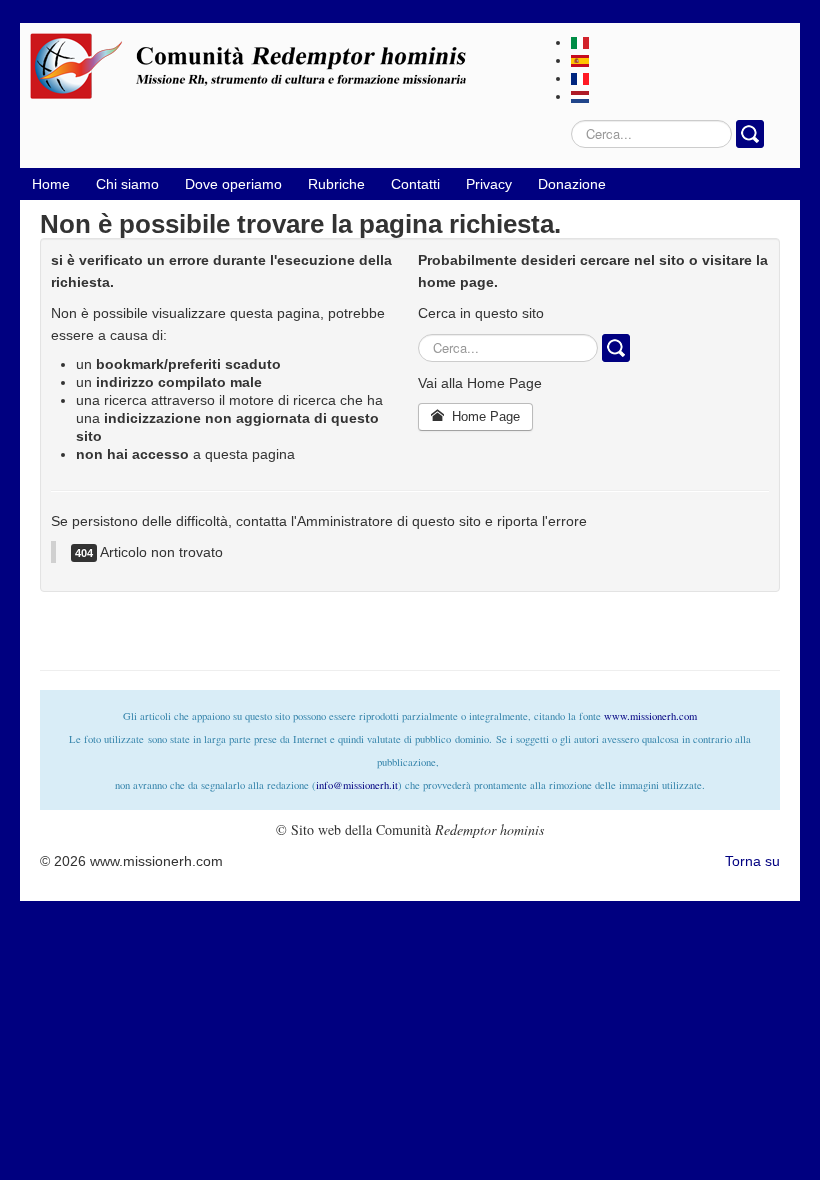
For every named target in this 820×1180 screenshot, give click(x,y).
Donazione (572, 184)
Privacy (489, 184)
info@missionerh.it (357, 785)
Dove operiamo (233, 184)
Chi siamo (127, 184)
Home (51, 184)
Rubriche (336, 184)
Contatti (415, 184)
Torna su (752, 861)
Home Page (484, 416)
